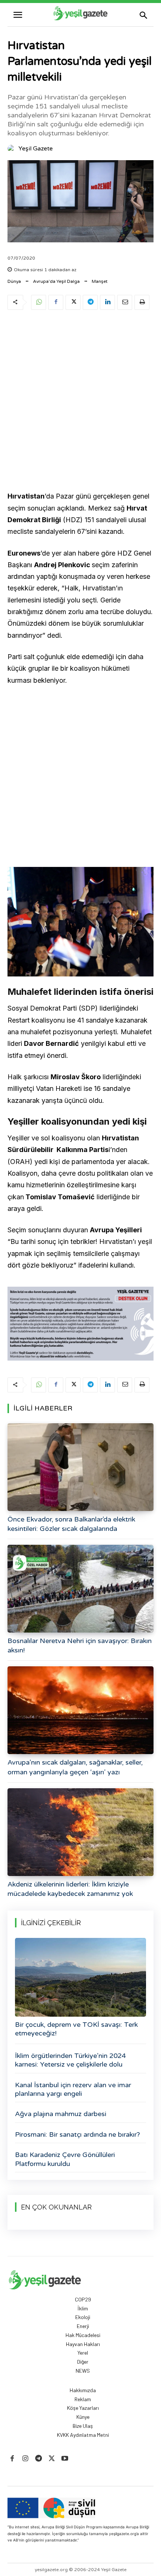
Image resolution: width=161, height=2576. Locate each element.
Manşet (100, 281)
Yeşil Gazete (36, 149)
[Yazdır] (142, 302)
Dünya (14, 281)
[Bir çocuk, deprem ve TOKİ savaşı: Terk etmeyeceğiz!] (80, 1977)
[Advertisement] (80, 402)
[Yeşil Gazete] (12, 149)
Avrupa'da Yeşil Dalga (56, 281)
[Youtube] (65, 2459)
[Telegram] (90, 302)
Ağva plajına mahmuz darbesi (61, 2114)
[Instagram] (25, 2459)
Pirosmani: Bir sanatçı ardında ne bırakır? (78, 2134)
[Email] (125, 302)
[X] (73, 302)
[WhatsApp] (39, 302)
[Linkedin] (107, 302)
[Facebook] (56, 302)
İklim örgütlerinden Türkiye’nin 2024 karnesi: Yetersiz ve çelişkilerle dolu (70, 2060)
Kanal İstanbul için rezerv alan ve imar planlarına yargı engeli (73, 2089)
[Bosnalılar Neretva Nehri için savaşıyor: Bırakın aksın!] (80, 1589)
